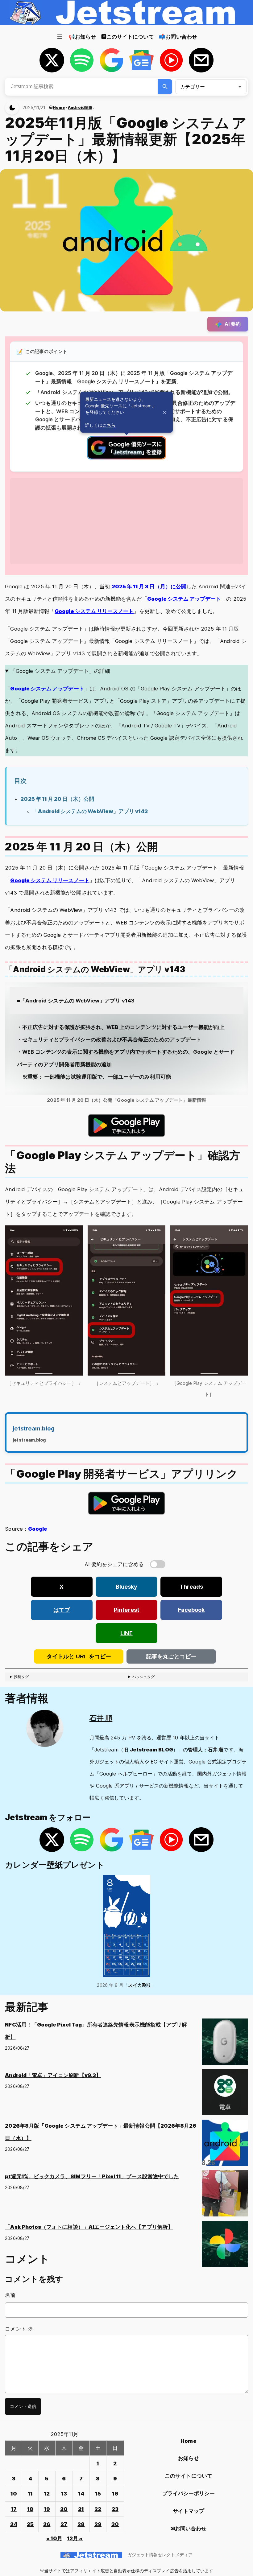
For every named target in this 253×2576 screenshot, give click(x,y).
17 (14, 2509)
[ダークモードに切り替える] (12, 108)
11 (30, 2494)
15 (98, 2494)
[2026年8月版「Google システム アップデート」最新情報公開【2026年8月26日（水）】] (225, 2145)
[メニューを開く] (60, 37)
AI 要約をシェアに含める (114, 1564)
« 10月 (54, 2538)
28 (81, 2524)
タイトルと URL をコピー (79, 1656)
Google (38, 1529)
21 (81, 2509)
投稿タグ (21, 1677)
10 (14, 2494)
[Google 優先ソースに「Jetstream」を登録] (126, 458)
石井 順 (101, 1718)
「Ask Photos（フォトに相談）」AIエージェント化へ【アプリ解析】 (89, 2227)
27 (64, 2524)
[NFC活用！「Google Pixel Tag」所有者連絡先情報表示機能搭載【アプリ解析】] (225, 2044)
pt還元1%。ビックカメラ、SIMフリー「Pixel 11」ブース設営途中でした (92, 2176)
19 (47, 2509)
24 (14, 2524)
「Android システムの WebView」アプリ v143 (90, 811)
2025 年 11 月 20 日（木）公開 (57, 799)
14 (81, 2494)
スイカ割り (140, 1985)
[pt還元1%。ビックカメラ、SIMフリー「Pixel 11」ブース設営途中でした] (225, 2195)
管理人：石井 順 (206, 1750)
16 (115, 2494)
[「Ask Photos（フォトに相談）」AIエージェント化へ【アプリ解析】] (225, 2246)
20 (64, 2509)
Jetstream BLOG (151, 1750)
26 (47, 2524)
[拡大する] (75, 1234)
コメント (19, 2329)
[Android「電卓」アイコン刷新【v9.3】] (225, 2094)
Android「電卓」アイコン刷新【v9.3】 (53, 2075)
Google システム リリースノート (94, 611)
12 (47, 2494)
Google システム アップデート (184, 599)
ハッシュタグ (143, 1677)
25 (30, 2524)
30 (115, 2524)
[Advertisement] (126, 521)
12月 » (75, 2538)
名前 (10, 2295)
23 (115, 2509)
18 (30, 2509)
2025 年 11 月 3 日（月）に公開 (149, 586)
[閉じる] (164, 412)
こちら (109, 425)
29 (98, 2524)
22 (98, 2509)
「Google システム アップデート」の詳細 (60, 671)
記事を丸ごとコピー (171, 1656)
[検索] (165, 87)
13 (64, 2494)
